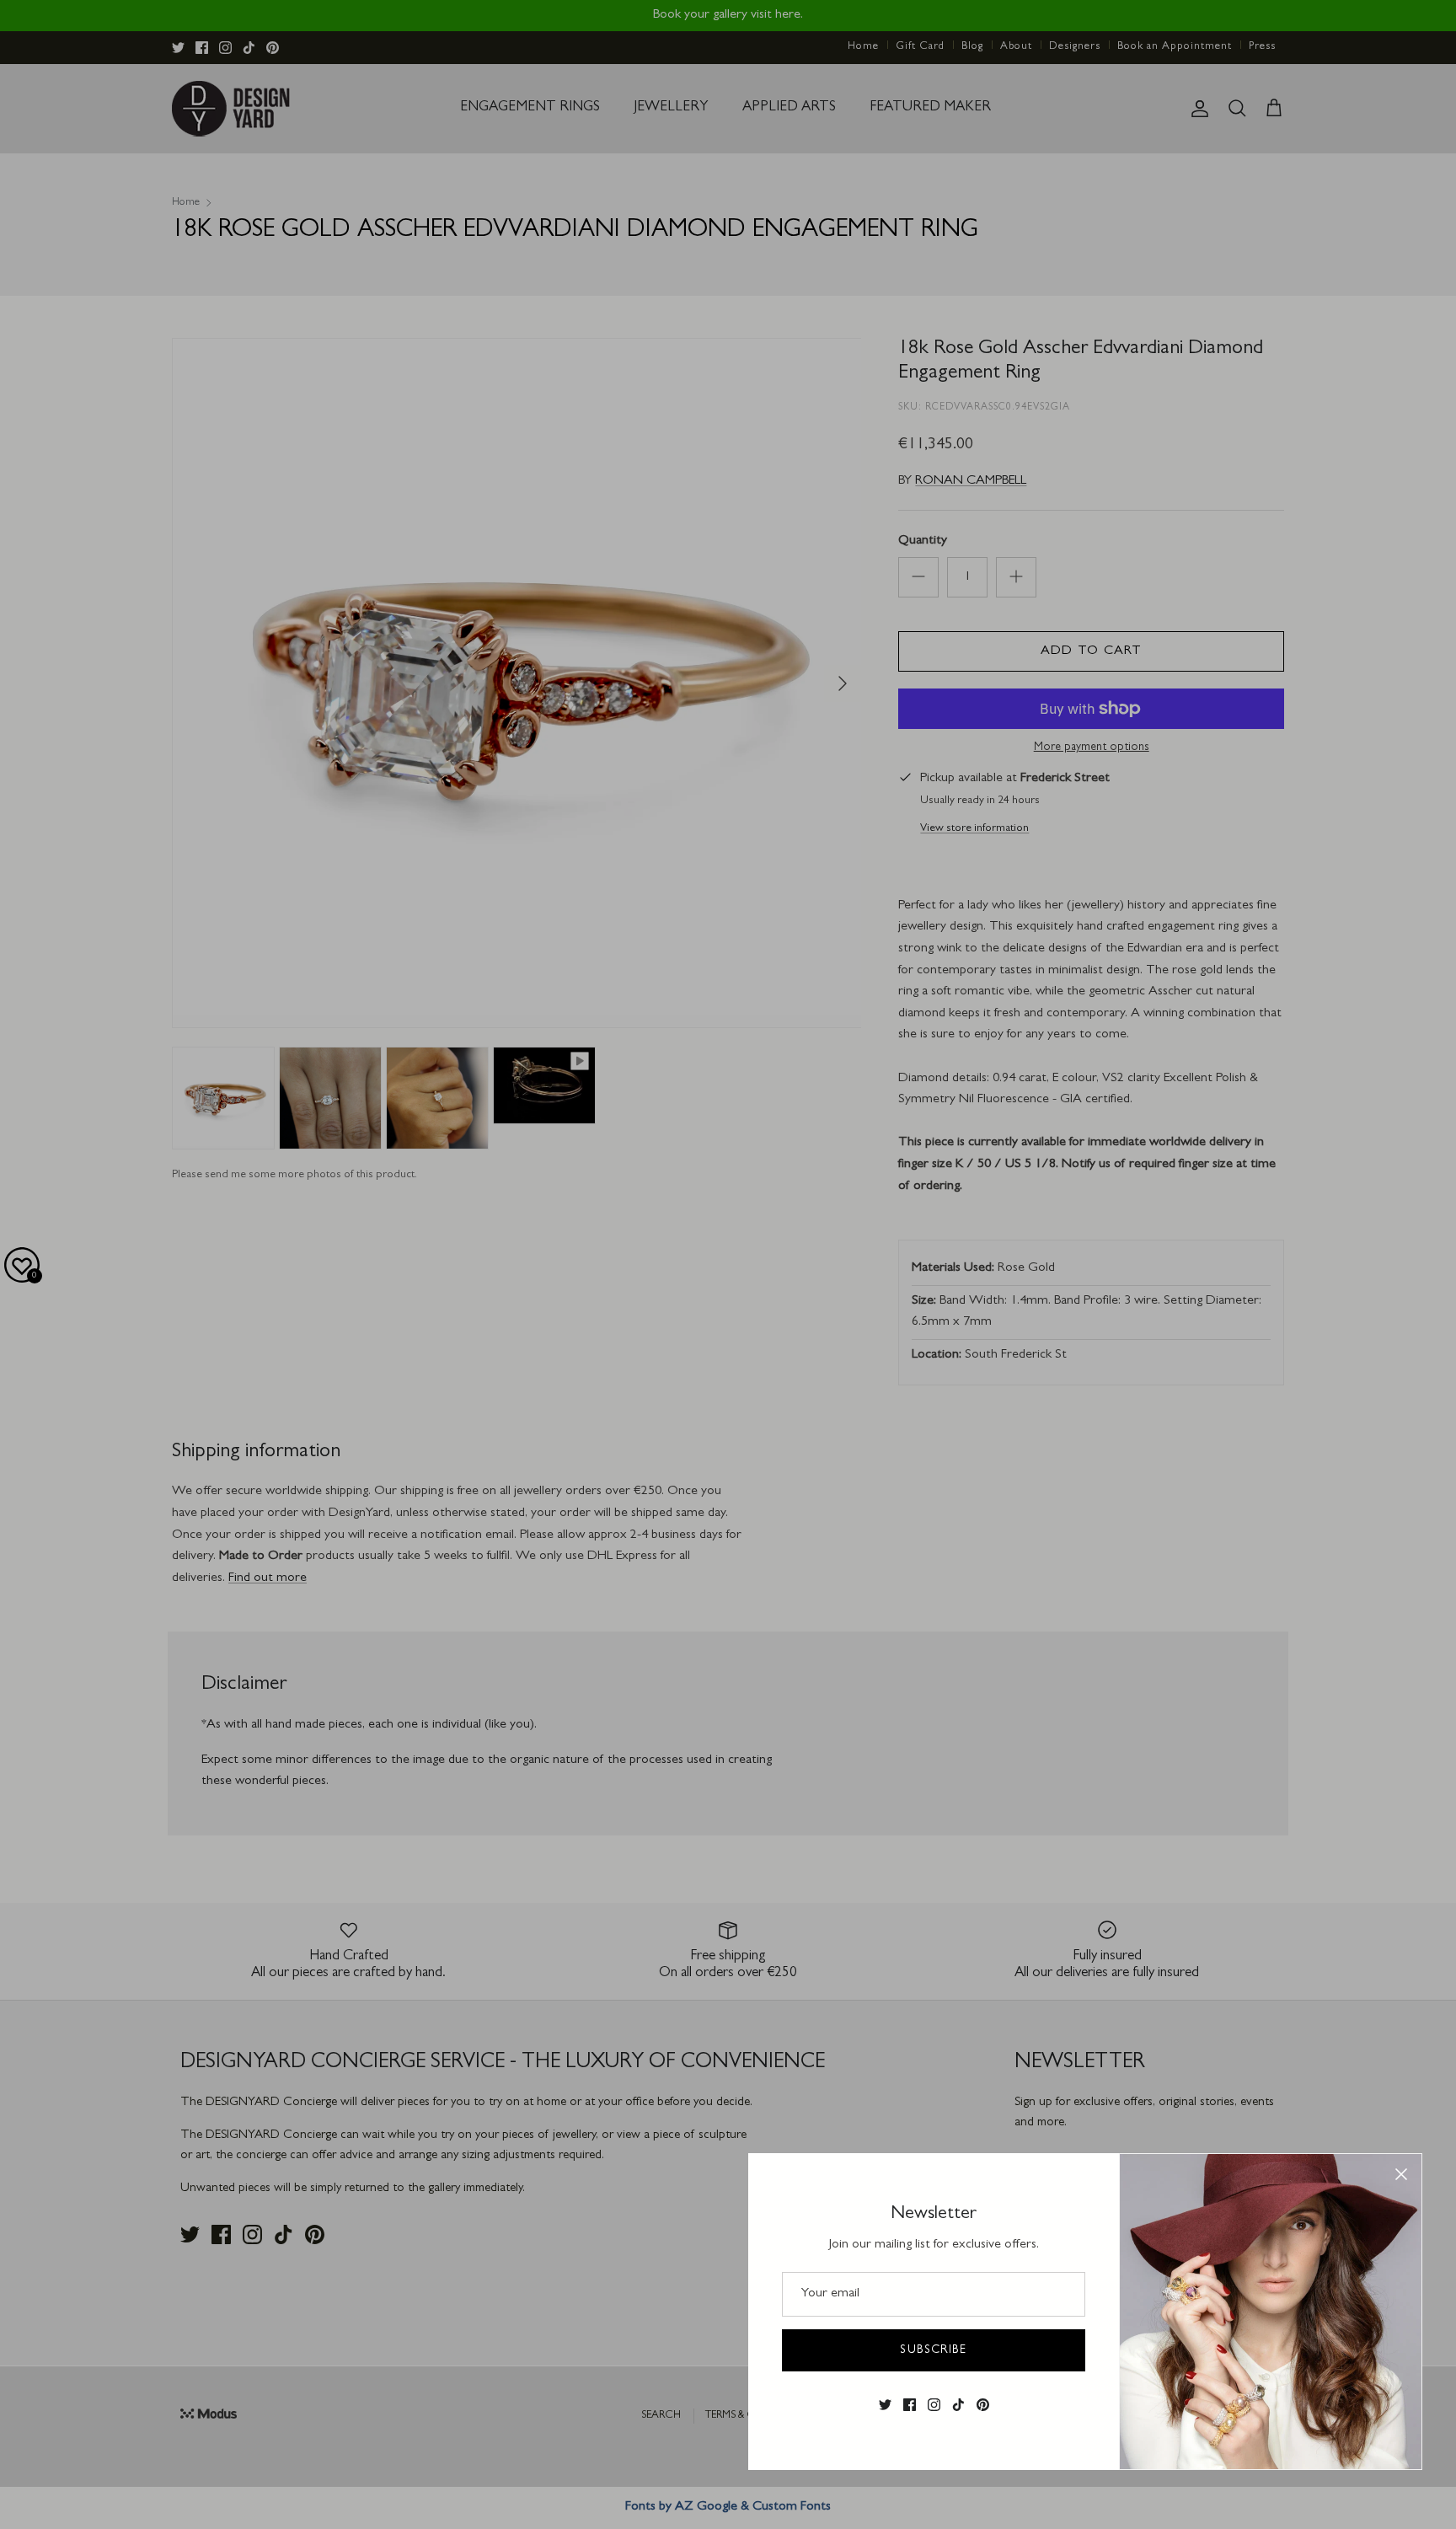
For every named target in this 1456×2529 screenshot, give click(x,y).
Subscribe (933, 2350)
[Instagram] (934, 2405)
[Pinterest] (983, 2405)
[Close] (1401, 2174)
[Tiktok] (958, 2405)
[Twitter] (885, 2405)
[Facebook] (910, 2405)
